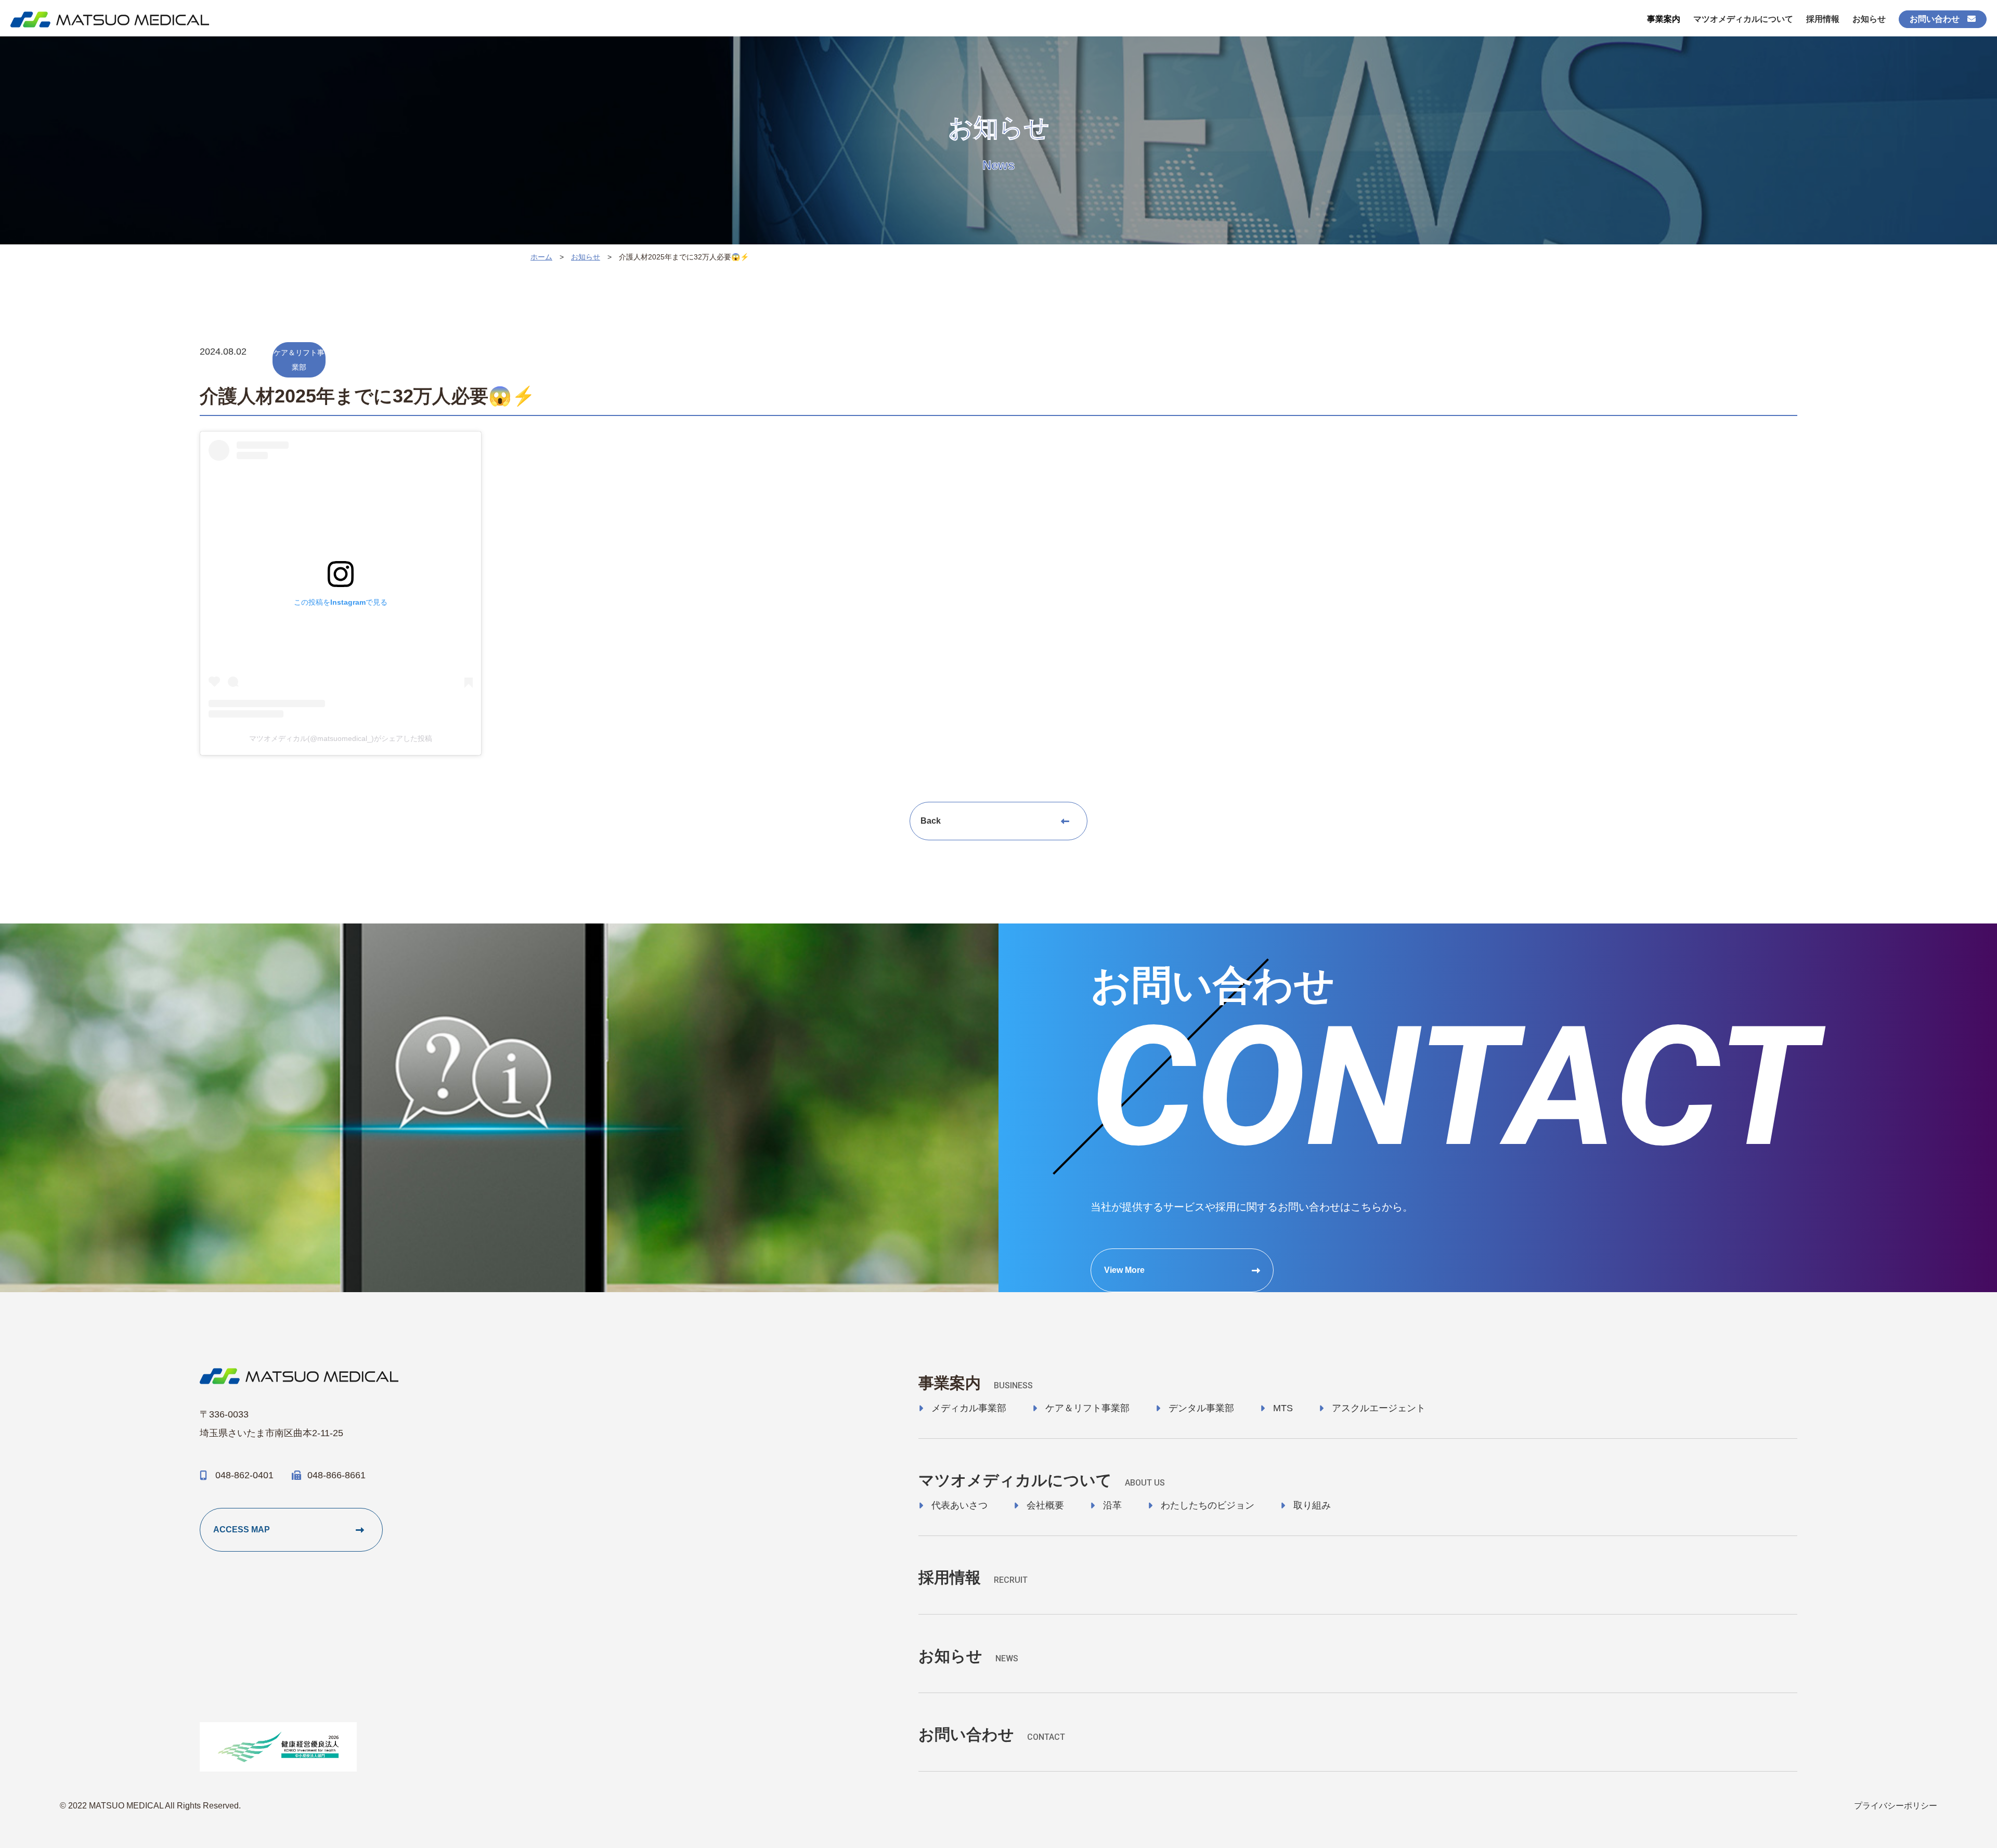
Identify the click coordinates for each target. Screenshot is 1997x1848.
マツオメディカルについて (1743, 19)
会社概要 (1045, 1505)
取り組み (1312, 1505)
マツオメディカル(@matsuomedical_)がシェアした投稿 (341, 738)
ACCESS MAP (242, 1530)
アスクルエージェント (1379, 1408)
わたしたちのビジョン (1208, 1505)
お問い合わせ (1935, 19)
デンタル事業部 (1201, 1408)
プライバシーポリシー (1896, 1806)
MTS (1283, 1408)
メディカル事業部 (969, 1408)
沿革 (1112, 1505)
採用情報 (1823, 19)
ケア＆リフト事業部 (1087, 1408)
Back (931, 821)
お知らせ (1869, 19)
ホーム (541, 257)
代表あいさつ (959, 1505)
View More (1124, 1270)
